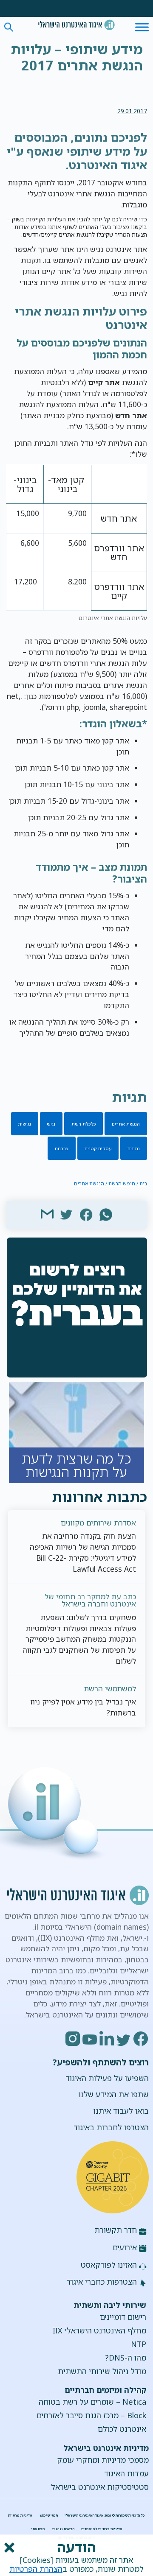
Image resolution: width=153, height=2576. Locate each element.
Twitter (124, 2039)
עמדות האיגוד (126, 2473)
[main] (76, 59)
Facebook (141, 2039)
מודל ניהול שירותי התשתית (102, 2371)
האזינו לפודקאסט (109, 2265)
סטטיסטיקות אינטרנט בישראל (100, 2487)
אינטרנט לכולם (122, 2429)
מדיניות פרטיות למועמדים (102, 2529)
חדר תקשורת (116, 2230)
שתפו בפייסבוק (86, 1214)
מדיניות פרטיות (20, 2515)
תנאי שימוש (49, 2515)
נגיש (51, 1124)
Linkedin (107, 2039)
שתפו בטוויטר (67, 1214)
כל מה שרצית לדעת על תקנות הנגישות (76, 1432)
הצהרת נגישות (63, 2529)
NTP (139, 2344)
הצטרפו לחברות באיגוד (111, 2127)
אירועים (125, 2247)
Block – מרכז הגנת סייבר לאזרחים (91, 2415)
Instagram (73, 2039)
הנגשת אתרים (126, 1124)
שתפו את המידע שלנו (114, 2094)
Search (9, 27)
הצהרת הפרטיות (36, 2569)
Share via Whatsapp (106, 1214)
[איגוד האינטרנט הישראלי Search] (76, 25)
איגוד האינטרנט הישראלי (76, 25)
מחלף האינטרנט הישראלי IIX (99, 2330)
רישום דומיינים (123, 2317)
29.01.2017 (132, 111)
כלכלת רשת (84, 1124)
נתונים (134, 1148)
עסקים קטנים (98, 1148)
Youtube (90, 2039)
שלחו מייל (47, 1214)
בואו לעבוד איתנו (121, 2111)
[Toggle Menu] (142, 27)
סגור (8, 2548)
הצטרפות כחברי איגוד (102, 2282)
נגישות (24, 1124)
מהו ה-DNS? (126, 2358)
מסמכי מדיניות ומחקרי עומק (103, 2460)
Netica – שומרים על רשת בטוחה (92, 2402)
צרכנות (61, 1148)
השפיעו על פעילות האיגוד (107, 2078)
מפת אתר (38, 2529)
